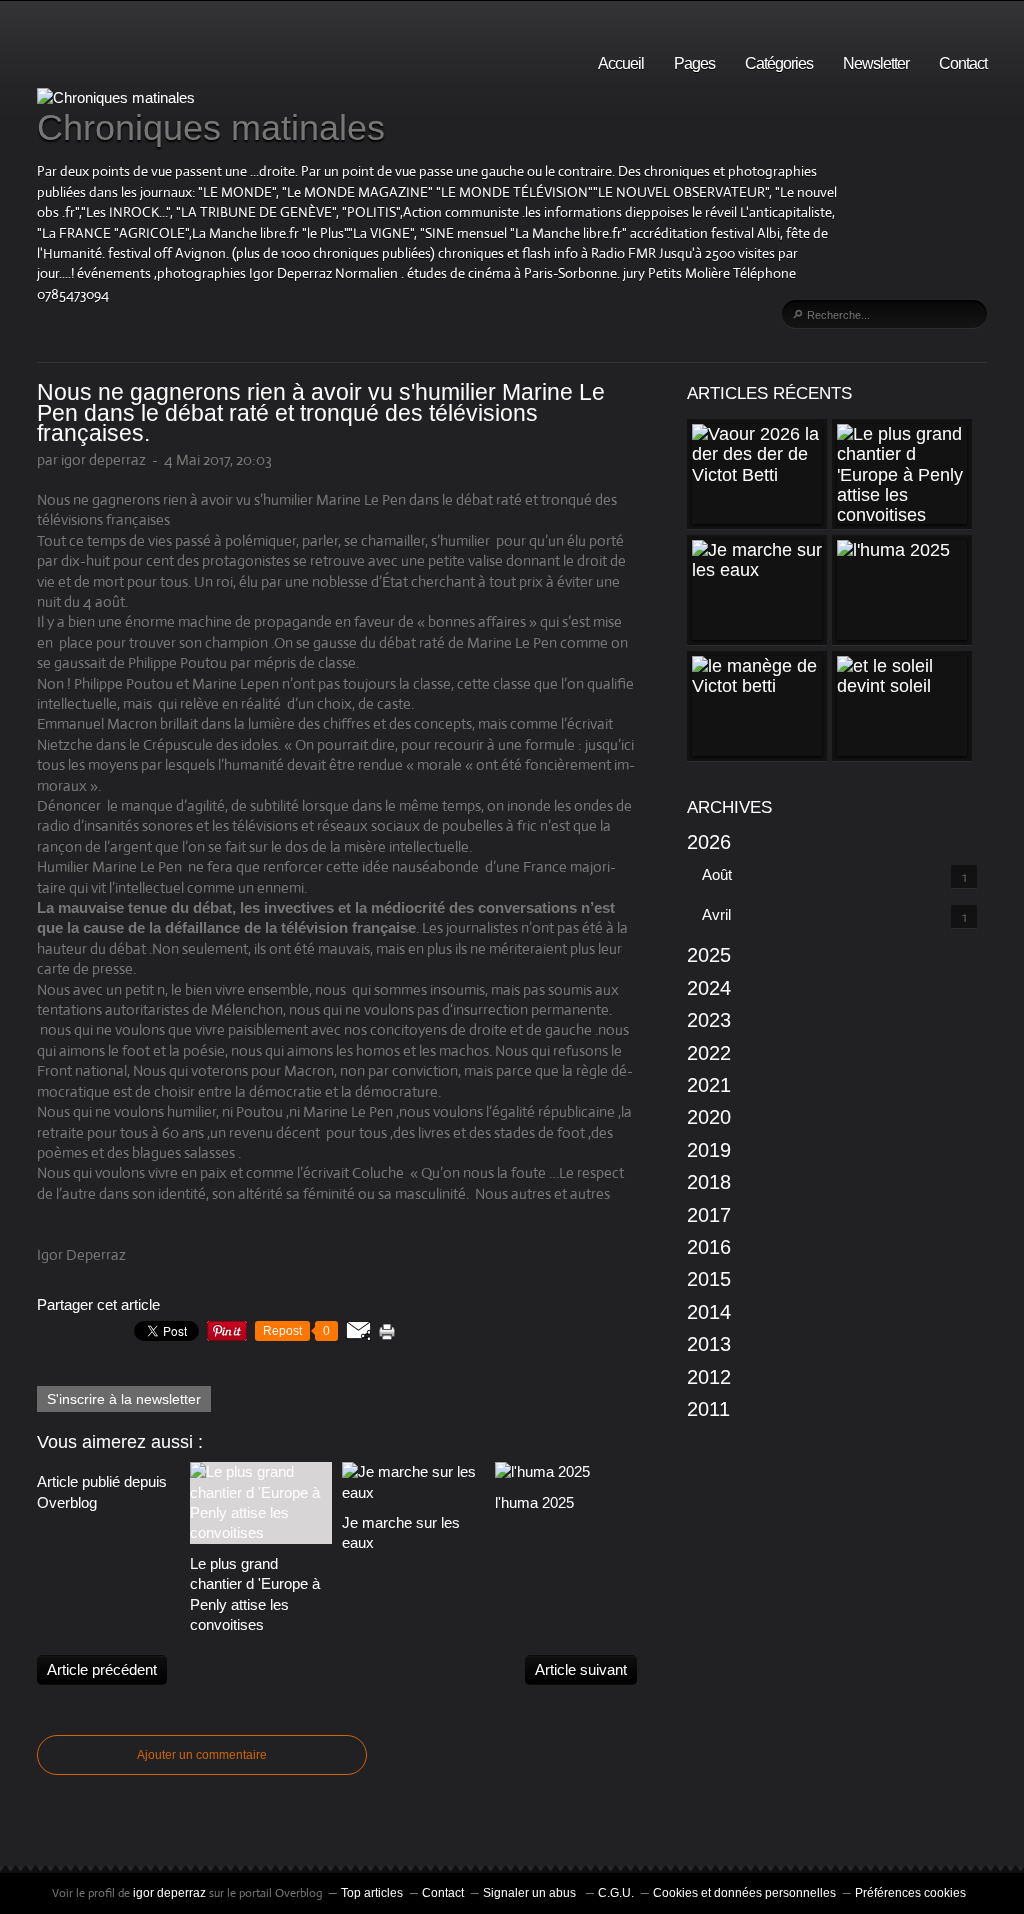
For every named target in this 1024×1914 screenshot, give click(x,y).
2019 (709, 1150)
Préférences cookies (910, 1893)
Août (717, 874)
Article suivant (581, 1669)
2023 (709, 1020)
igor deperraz (169, 1893)
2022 (709, 1053)
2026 (709, 842)
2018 (709, 1182)
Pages (694, 63)
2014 (709, 1312)
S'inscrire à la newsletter (124, 1399)
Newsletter (876, 63)
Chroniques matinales (211, 127)
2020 (709, 1117)
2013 (709, 1344)
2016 (709, 1247)
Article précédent (102, 1669)
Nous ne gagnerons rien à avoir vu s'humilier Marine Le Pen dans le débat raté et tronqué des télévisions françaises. (321, 413)
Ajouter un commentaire (202, 1755)
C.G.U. (616, 1893)
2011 (708, 1409)
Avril (716, 914)
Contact (963, 63)
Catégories (779, 63)
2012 (709, 1377)
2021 (709, 1085)
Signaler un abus (531, 1893)
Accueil (621, 63)
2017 (709, 1215)
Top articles (372, 1893)
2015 (709, 1279)
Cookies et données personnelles (744, 1893)
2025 (709, 955)
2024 (709, 988)
